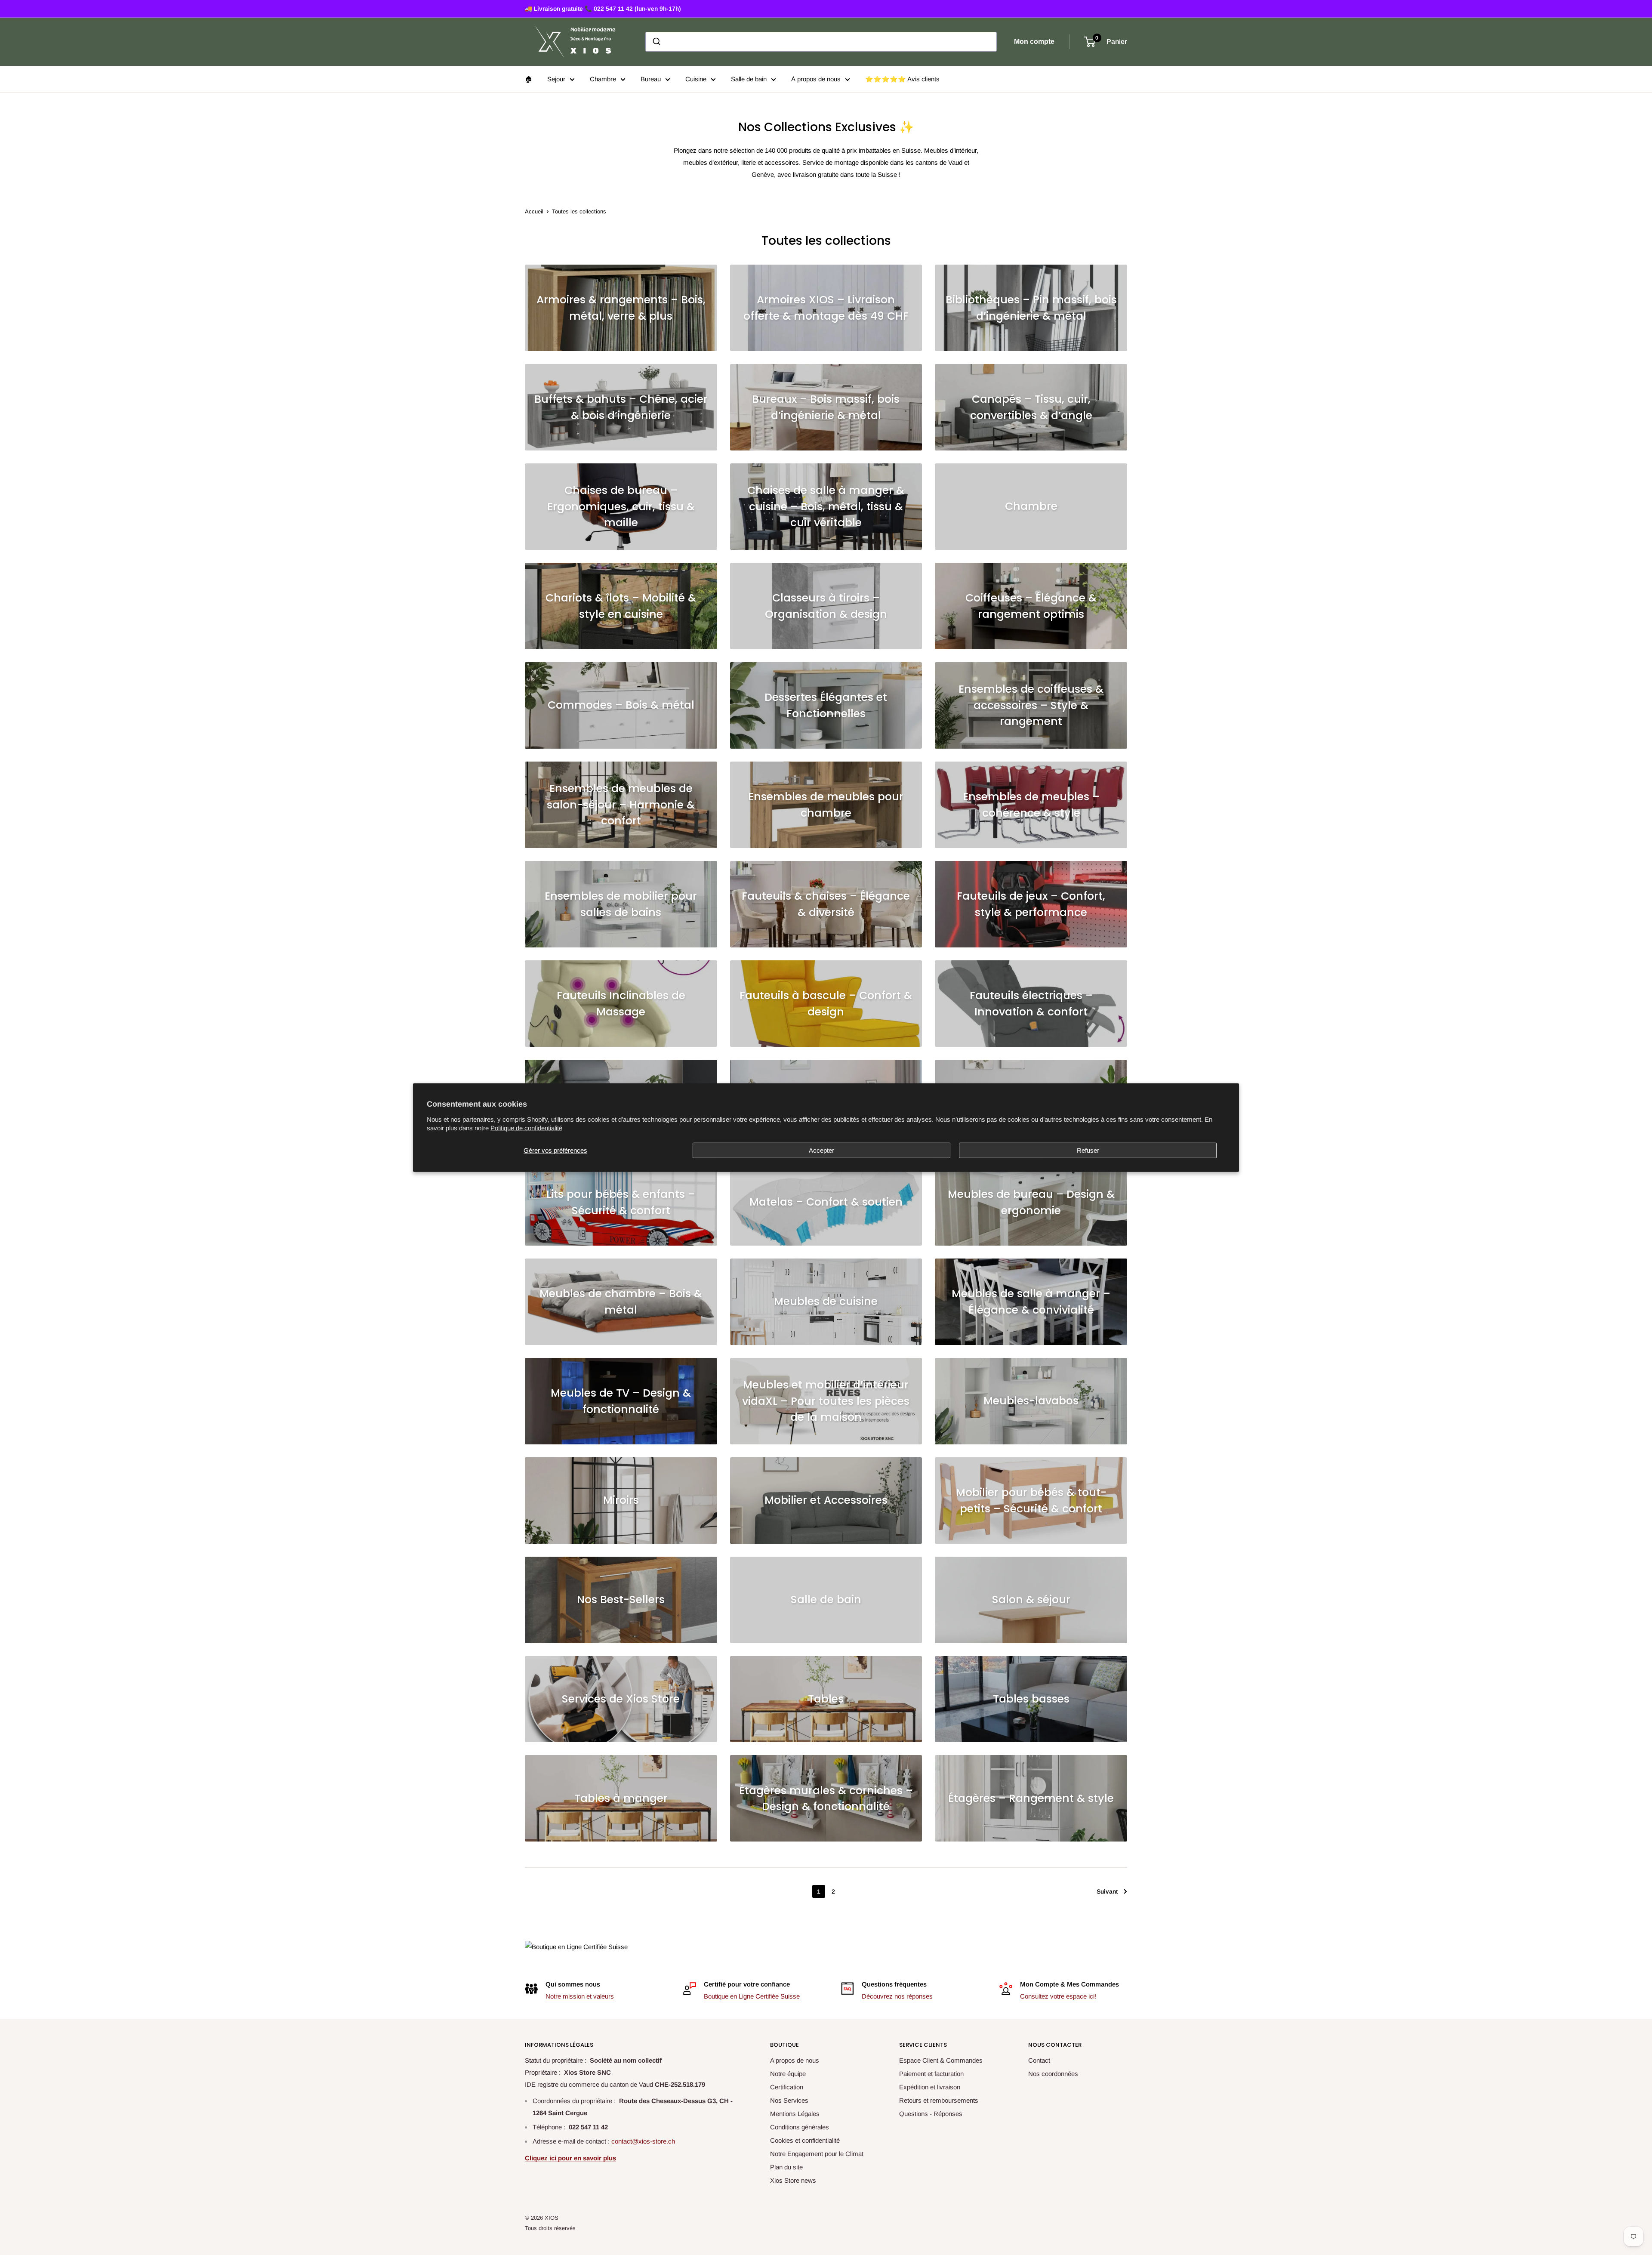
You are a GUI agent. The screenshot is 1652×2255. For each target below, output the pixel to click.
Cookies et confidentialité (805, 2140)
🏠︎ (529, 79)
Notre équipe (788, 2074)
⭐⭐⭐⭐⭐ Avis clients (902, 79)
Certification (787, 2087)
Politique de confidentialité (526, 1127)
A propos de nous (795, 2060)
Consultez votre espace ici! (1058, 1996)
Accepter (821, 1150)
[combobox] (821, 42)
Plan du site (786, 2167)
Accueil (534, 211)
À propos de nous (816, 79)
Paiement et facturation (931, 2074)
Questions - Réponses (931, 2114)
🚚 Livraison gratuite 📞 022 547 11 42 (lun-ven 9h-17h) (603, 9)
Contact (1039, 2060)
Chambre (603, 79)
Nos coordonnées (1053, 2074)
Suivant (1107, 1891)
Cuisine (696, 79)
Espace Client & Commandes (941, 2060)
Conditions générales (800, 2127)
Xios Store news (793, 2180)
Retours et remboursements (939, 2100)
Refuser (1088, 1150)
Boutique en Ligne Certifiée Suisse (752, 1996)
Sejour (556, 79)
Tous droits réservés (550, 2228)
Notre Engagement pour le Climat (817, 2154)
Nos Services (789, 2100)
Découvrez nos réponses (897, 1996)
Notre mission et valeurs (580, 1996)
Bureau (651, 79)
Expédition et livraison (930, 2087)
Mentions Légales (795, 2114)
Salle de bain (749, 79)
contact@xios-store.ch (643, 2141)
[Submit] (656, 42)
